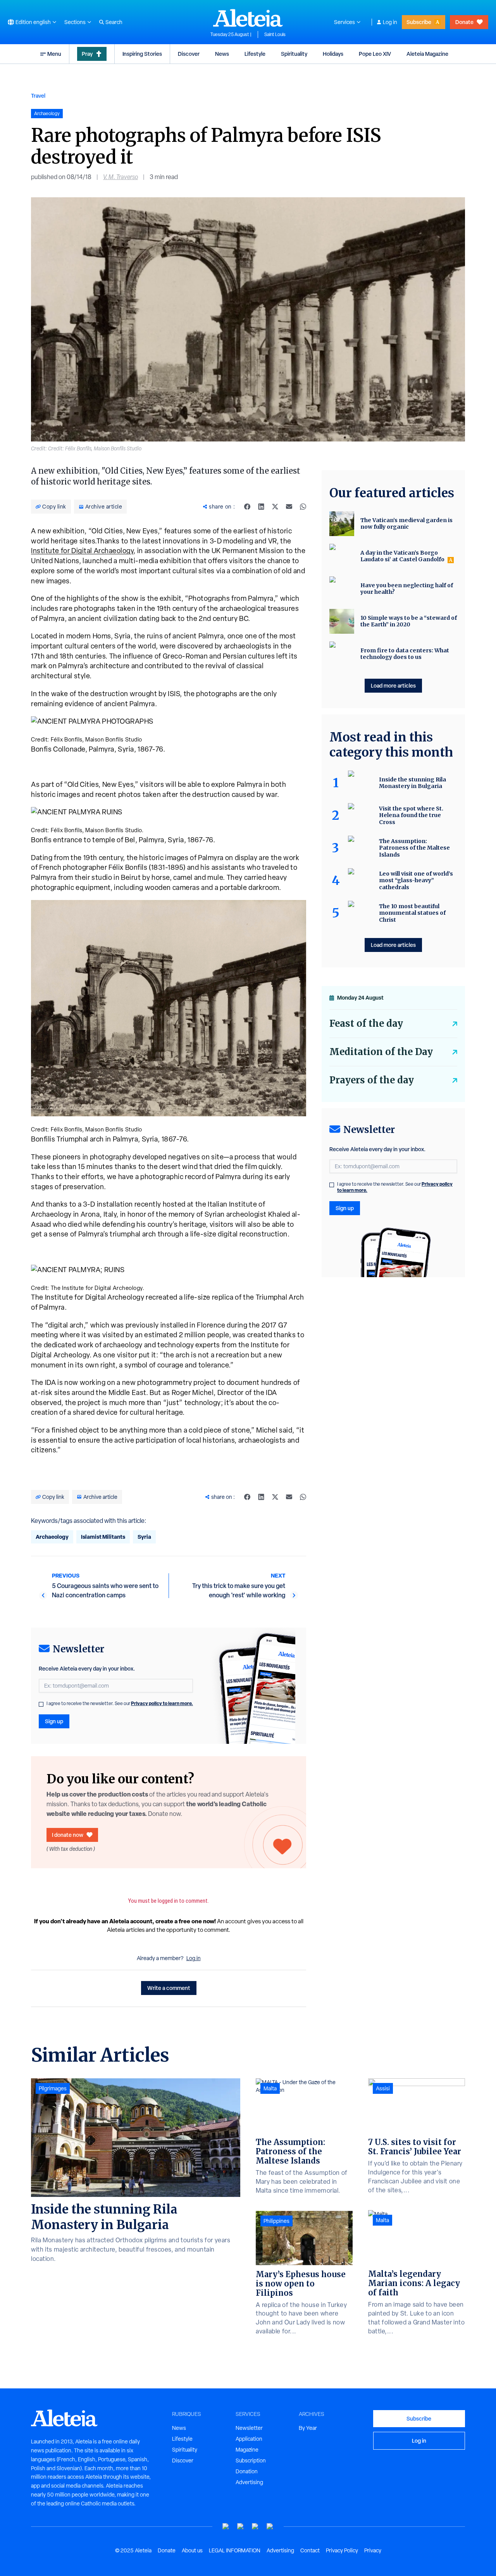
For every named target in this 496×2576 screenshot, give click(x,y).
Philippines (276, 2221)
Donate (464, 22)
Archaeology (52, 1537)
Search (114, 22)
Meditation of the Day (381, 1052)
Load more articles (393, 685)
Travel (38, 96)
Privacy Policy (342, 2550)
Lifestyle (255, 54)
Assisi (383, 2088)
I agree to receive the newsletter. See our (120, 1704)
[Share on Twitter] (275, 507)
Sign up (54, 1721)
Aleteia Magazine (427, 54)
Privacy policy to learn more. (162, 1703)
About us (192, 2550)
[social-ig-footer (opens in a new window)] (270, 2527)
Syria (144, 1537)
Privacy (373, 2550)
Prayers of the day (372, 1080)
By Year (308, 2428)
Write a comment (169, 1988)
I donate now (68, 1835)
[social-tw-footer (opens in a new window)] (255, 2527)
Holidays (333, 54)
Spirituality (294, 54)
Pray (87, 54)
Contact (310, 2550)
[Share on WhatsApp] (303, 507)
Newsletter (249, 2428)
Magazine (247, 2450)
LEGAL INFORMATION (235, 2550)
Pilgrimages (53, 2088)
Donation (247, 2471)
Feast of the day (366, 1023)
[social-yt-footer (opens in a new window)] (226, 2527)
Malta (270, 2088)
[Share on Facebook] (247, 507)
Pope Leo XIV (375, 54)
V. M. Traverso (121, 177)
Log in (390, 22)
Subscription (251, 2460)
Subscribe (419, 22)
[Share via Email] (289, 507)
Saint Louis (275, 34)
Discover (189, 54)
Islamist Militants (103, 1537)
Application (249, 2439)
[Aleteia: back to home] (248, 18)
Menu (54, 54)
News (222, 54)
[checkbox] (41, 1704)
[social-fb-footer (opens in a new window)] (241, 2527)
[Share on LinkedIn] (261, 507)
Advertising (249, 2482)
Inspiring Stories (142, 54)
